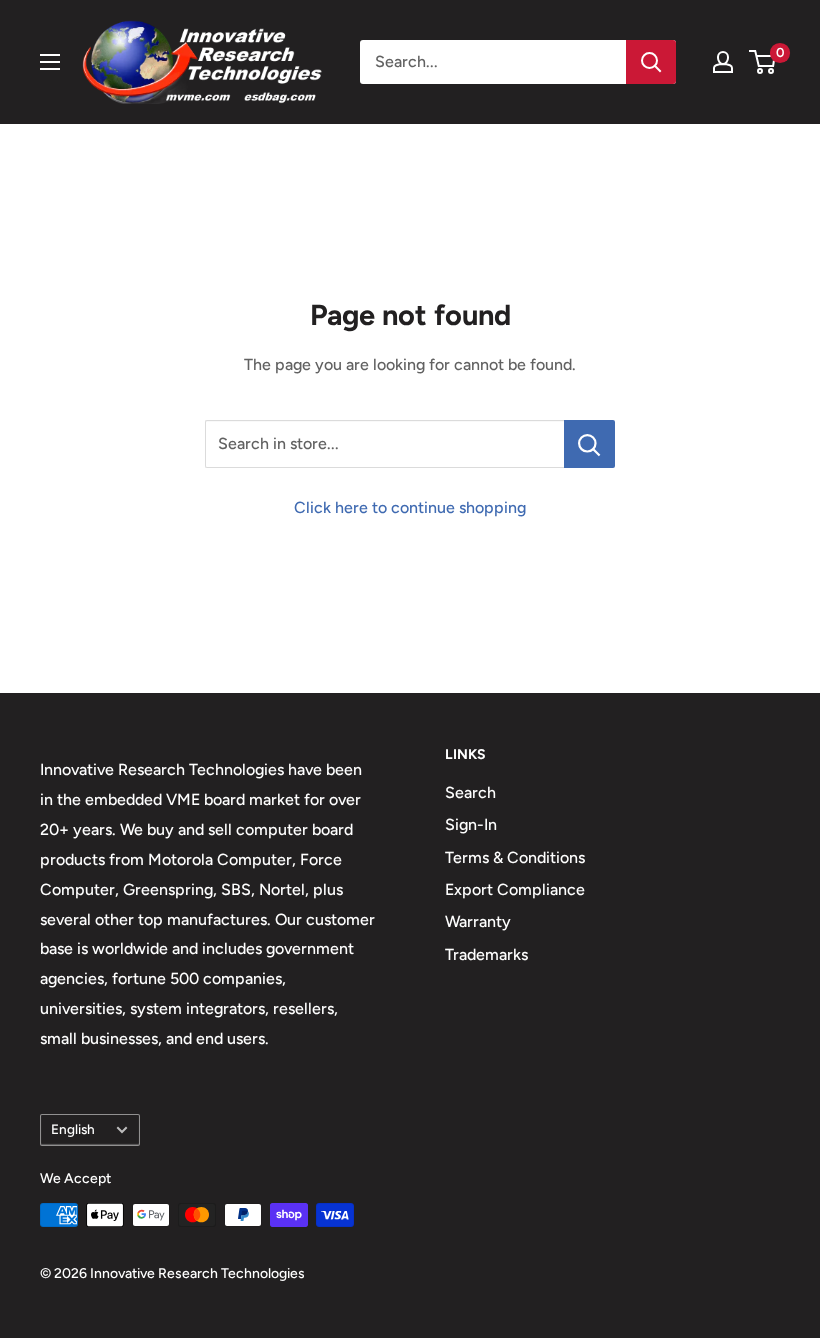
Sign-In (471, 824)
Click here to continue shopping (410, 507)
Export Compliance (515, 889)
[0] (763, 62)
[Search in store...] (589, 444)
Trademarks (486, 954)
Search (470, 792)
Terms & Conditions (515, 857)
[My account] (723, 62)
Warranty (478, 921)
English (73, 1129)
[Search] (651, 62)
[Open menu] (50, 62)
